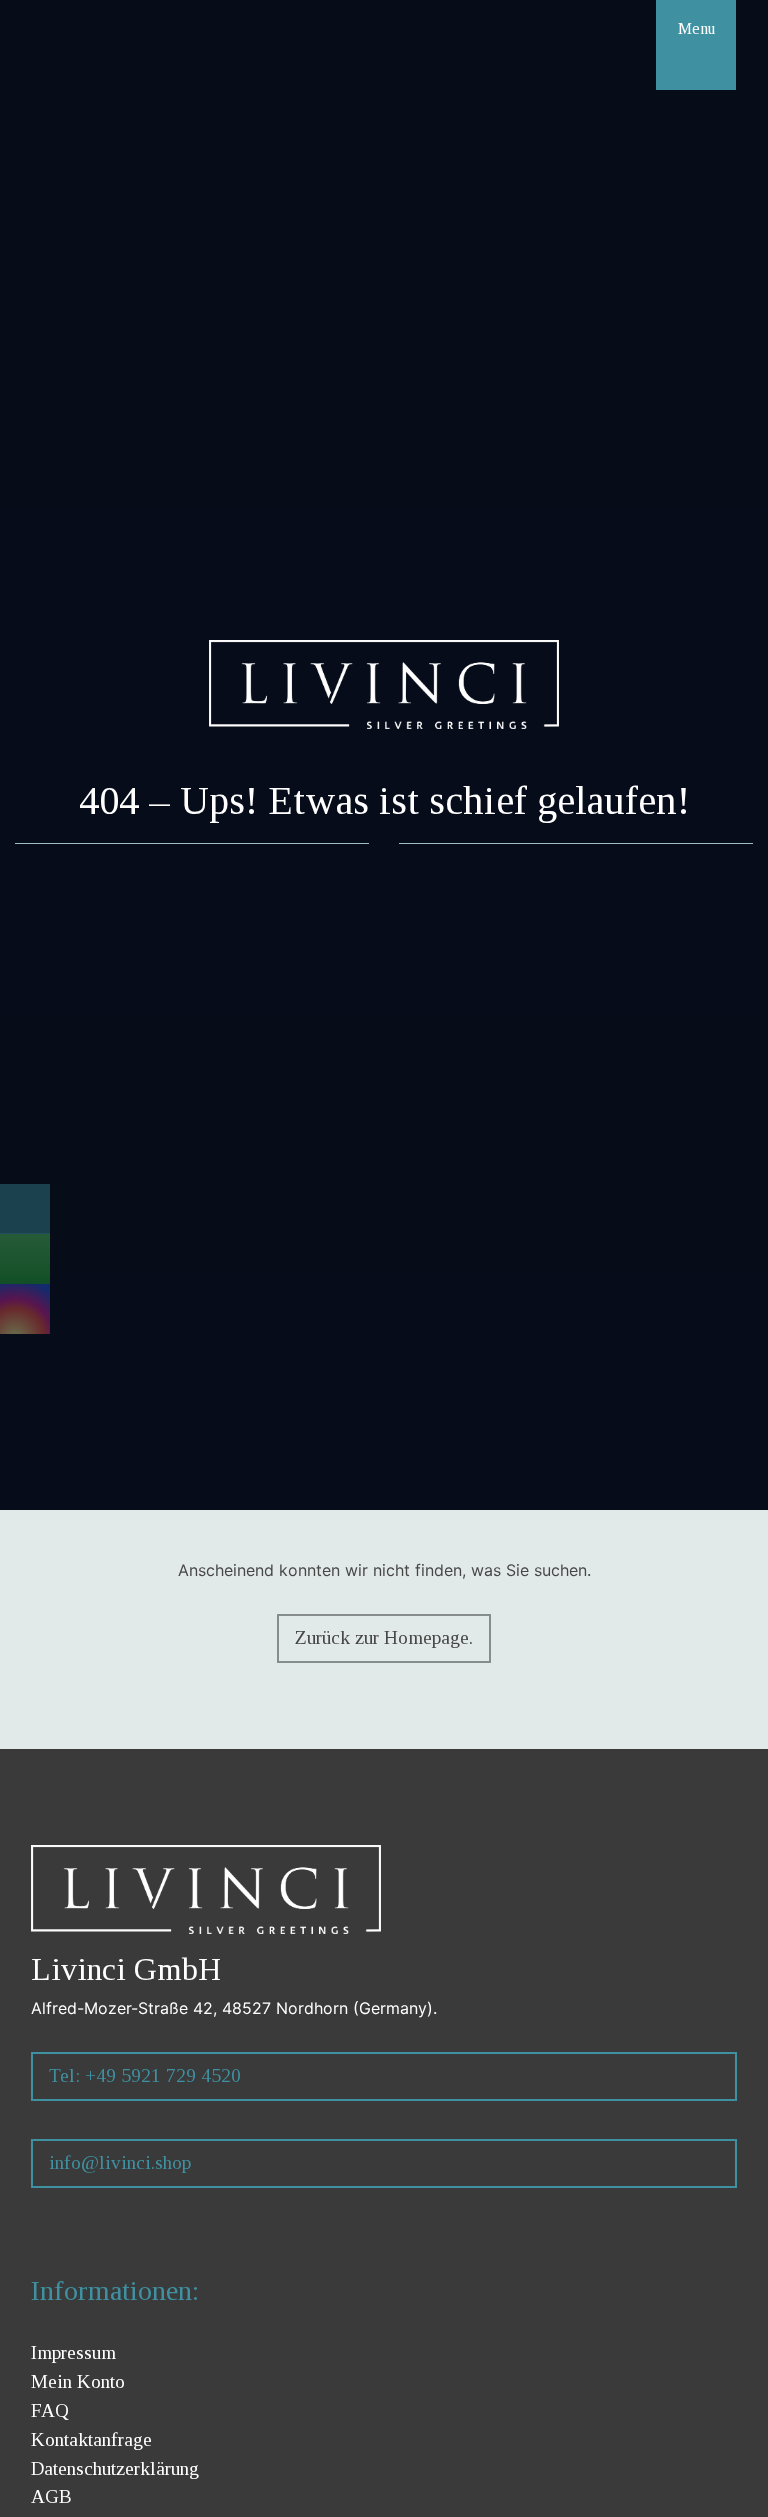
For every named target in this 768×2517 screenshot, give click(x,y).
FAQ (50, 2410)
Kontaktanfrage (91, 2439)
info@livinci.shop (120, 2162)
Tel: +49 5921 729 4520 (145, 2075)
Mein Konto (78, 2381)
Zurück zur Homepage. (384, 1637)
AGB (51, 2496)
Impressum (73, 2352)
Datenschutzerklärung (115, 2468)
